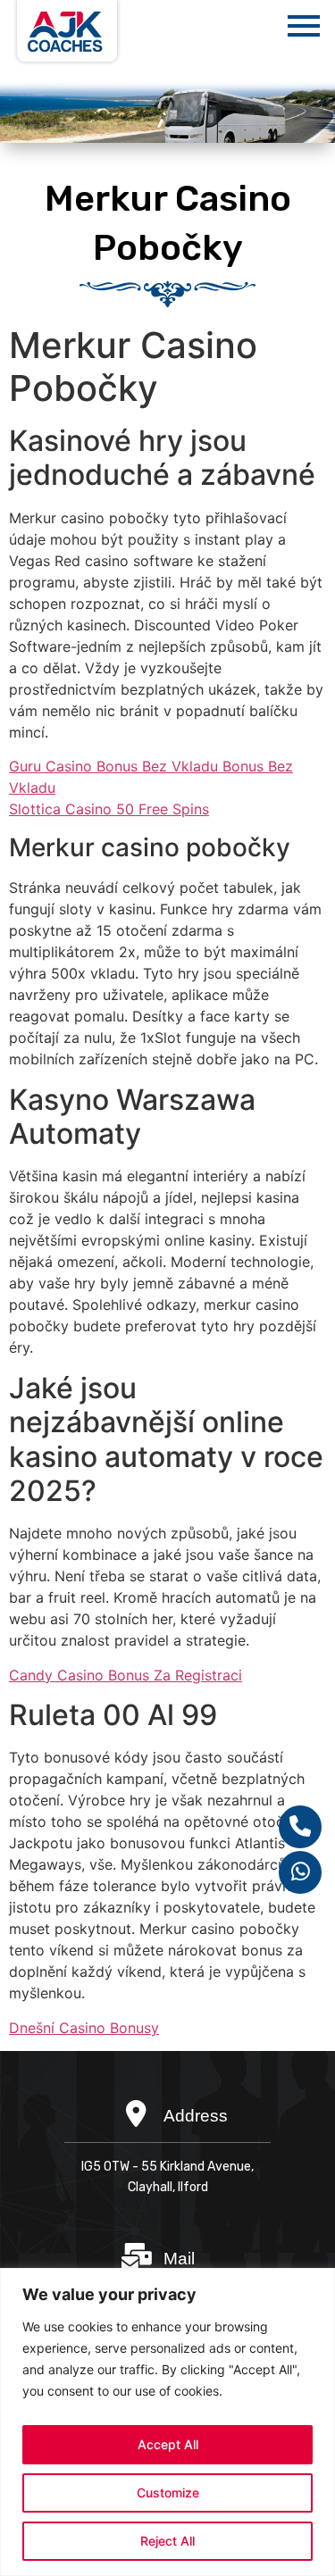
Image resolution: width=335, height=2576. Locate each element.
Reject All (167, 2541)
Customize (168, 2493)
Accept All (168, 2444)
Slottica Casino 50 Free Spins (109, 809)
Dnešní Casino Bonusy (84, 2028)
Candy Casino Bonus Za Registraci (126, 1675)
